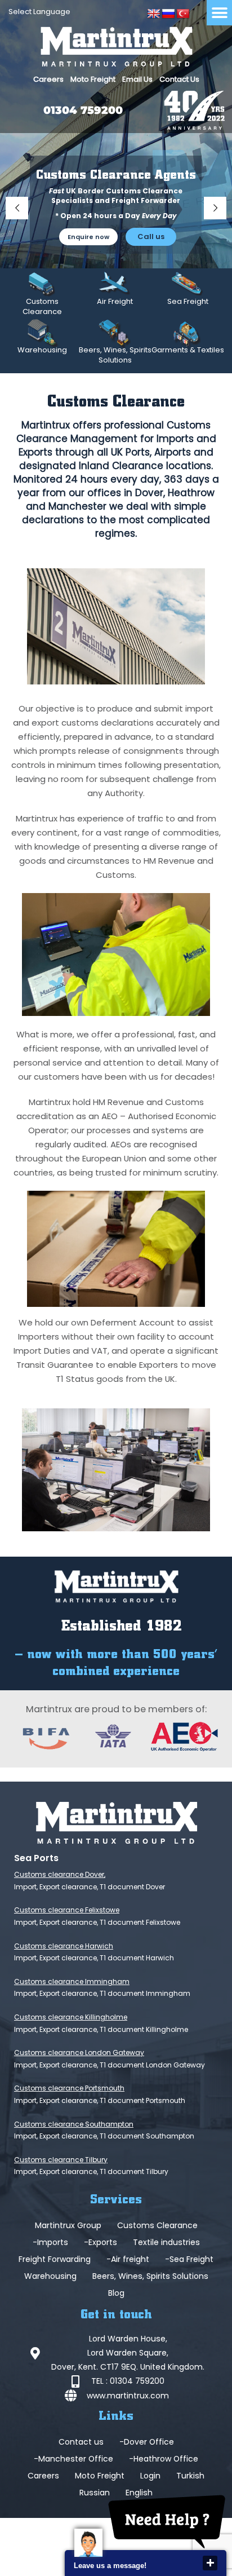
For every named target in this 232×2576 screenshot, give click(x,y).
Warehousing (42, 350)
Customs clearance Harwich (64, 1946)
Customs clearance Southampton (74, 2124)
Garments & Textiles (188, 350)
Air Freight (115, 301)
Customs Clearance (42, 306)
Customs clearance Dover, (60, 1874)
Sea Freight (188, 301)
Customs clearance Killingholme (71, 2017)
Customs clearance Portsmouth (69, 2088)
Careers (48, 79)
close (210, 2563)
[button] (219, 13)
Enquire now (88, 237)
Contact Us (179, 79)
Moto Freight (93, 79)
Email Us (137, 79)
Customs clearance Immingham (72, 1981)
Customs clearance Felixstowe (67, 1910)
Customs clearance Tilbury (61, 2160)
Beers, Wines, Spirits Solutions (115, 355)
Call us (151, 237)
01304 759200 (83, 110)
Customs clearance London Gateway (79, 2053)
